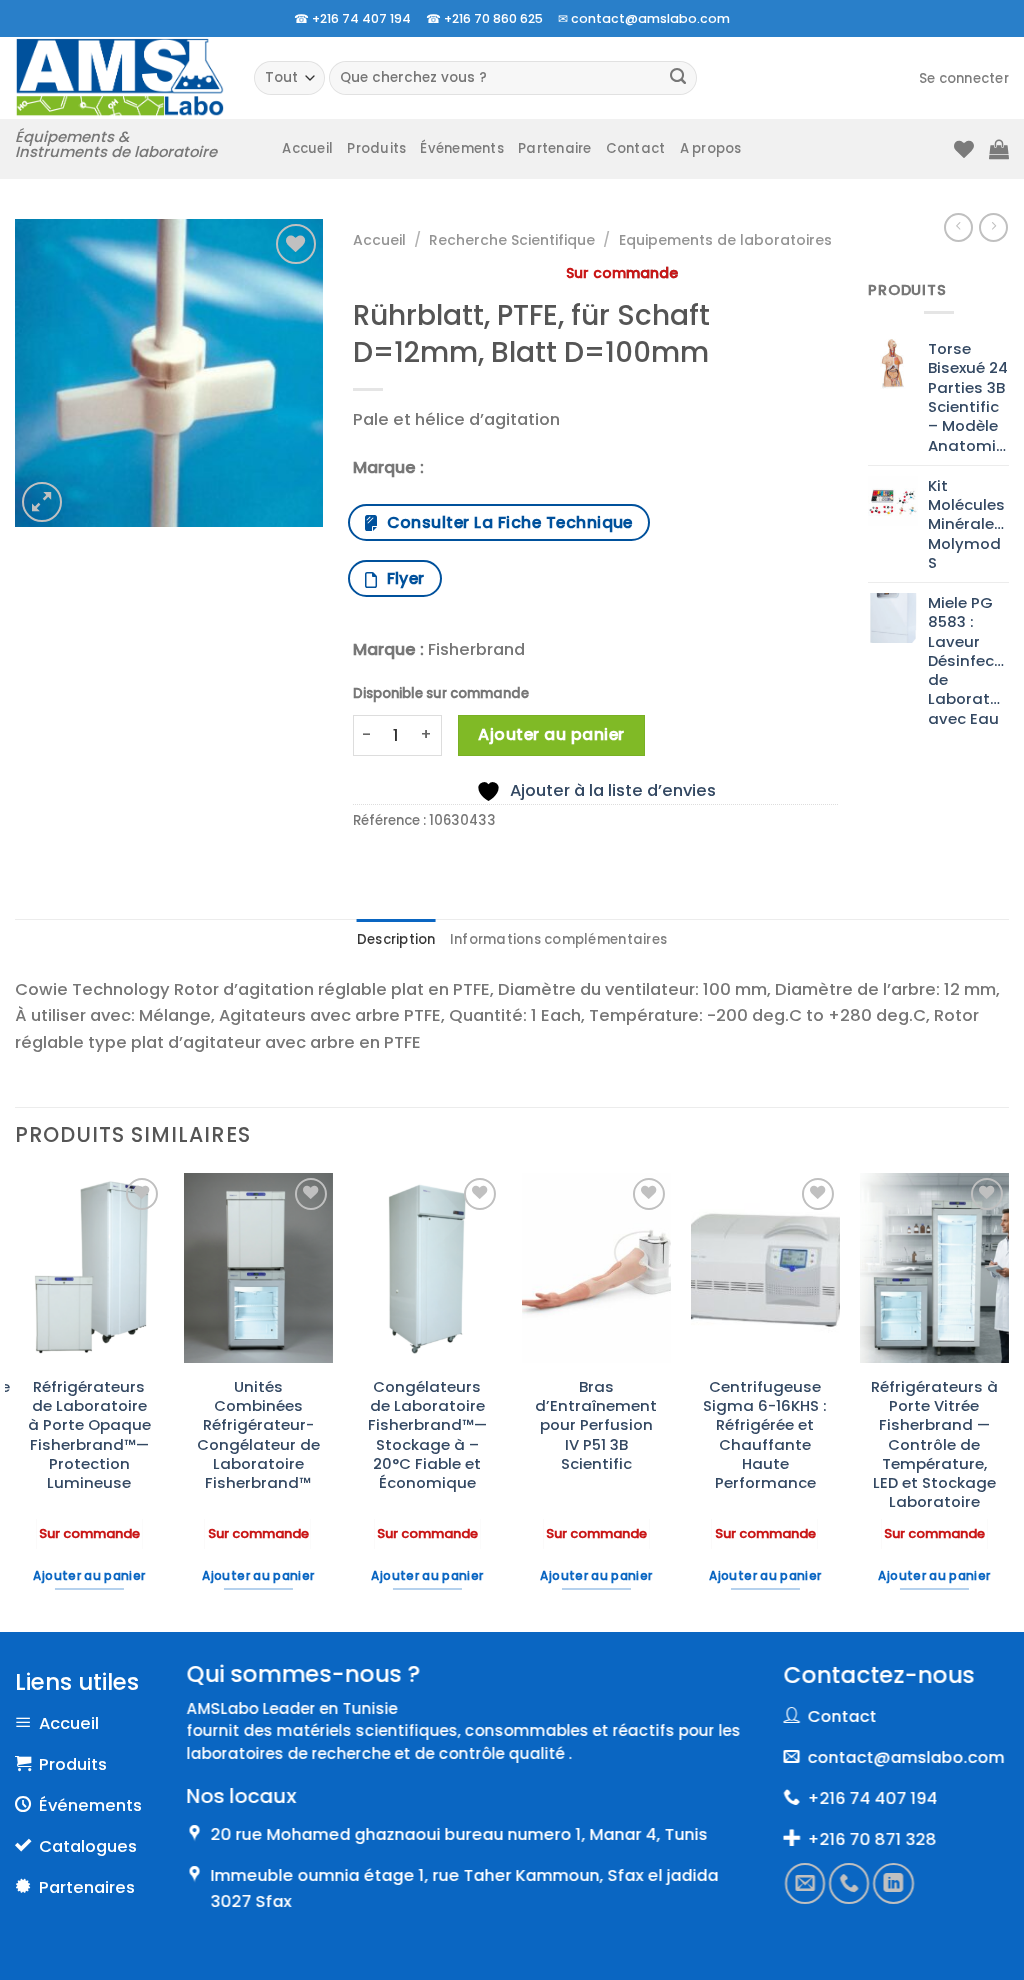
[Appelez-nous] (849, 1883)
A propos (711, 148)
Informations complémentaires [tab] (558, 939)
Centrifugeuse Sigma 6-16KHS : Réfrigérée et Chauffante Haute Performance (765, 1435)
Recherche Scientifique (512, 240)
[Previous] (16, 1400)
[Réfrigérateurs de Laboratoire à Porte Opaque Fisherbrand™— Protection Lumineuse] (89, 1268)
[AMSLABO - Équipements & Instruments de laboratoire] (119, 77)
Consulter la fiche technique (505, 522)
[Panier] (999, 149)
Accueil (307, 148)
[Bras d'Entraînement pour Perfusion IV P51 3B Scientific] (596, 1268)
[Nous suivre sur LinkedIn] (893, 1883)
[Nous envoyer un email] (805, 1883)
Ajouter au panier (551, 734)
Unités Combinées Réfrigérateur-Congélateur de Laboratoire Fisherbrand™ (258, 1435)
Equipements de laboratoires (725, 240)
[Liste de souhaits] (964, 149)
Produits (376, 148)
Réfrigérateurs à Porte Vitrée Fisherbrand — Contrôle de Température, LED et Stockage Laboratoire (934, 1444)
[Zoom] (42, 502)
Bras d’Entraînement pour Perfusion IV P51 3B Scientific (596, 1425)
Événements (462, 148)
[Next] (1008, 1400)
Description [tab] (396, 939)
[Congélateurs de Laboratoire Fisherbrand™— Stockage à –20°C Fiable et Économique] (427, 1268)
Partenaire (555, 148)
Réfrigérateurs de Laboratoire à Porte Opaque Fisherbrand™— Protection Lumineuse (89, 1435)
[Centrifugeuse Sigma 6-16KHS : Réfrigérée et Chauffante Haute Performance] (765, 1268)
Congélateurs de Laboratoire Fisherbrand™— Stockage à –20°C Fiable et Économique (427, 1435)
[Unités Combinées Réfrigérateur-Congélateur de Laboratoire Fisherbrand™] (258, 1268)
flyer (401, 578)
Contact (636, 148)
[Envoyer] (678, 78)
